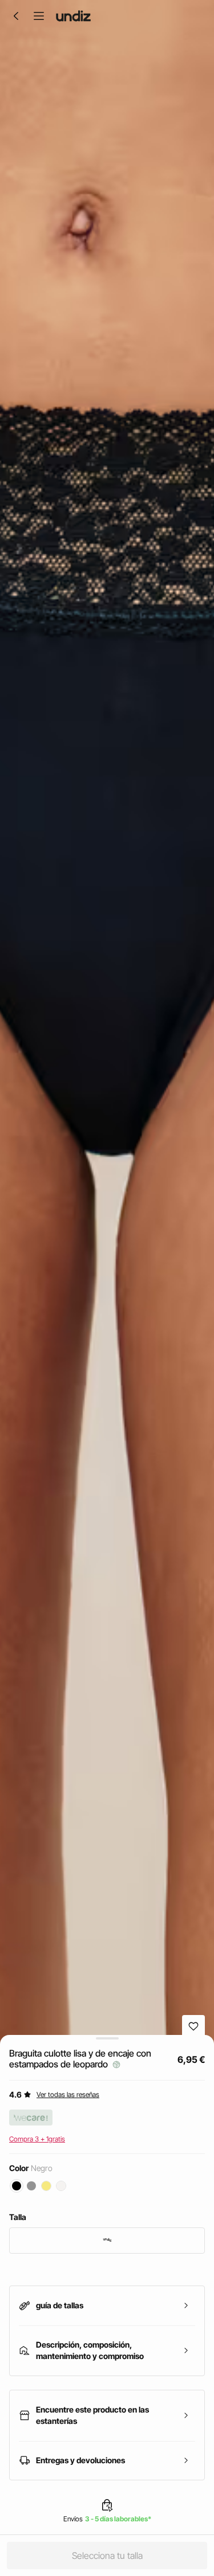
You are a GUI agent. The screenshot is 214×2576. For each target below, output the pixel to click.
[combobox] (107, 2241)
